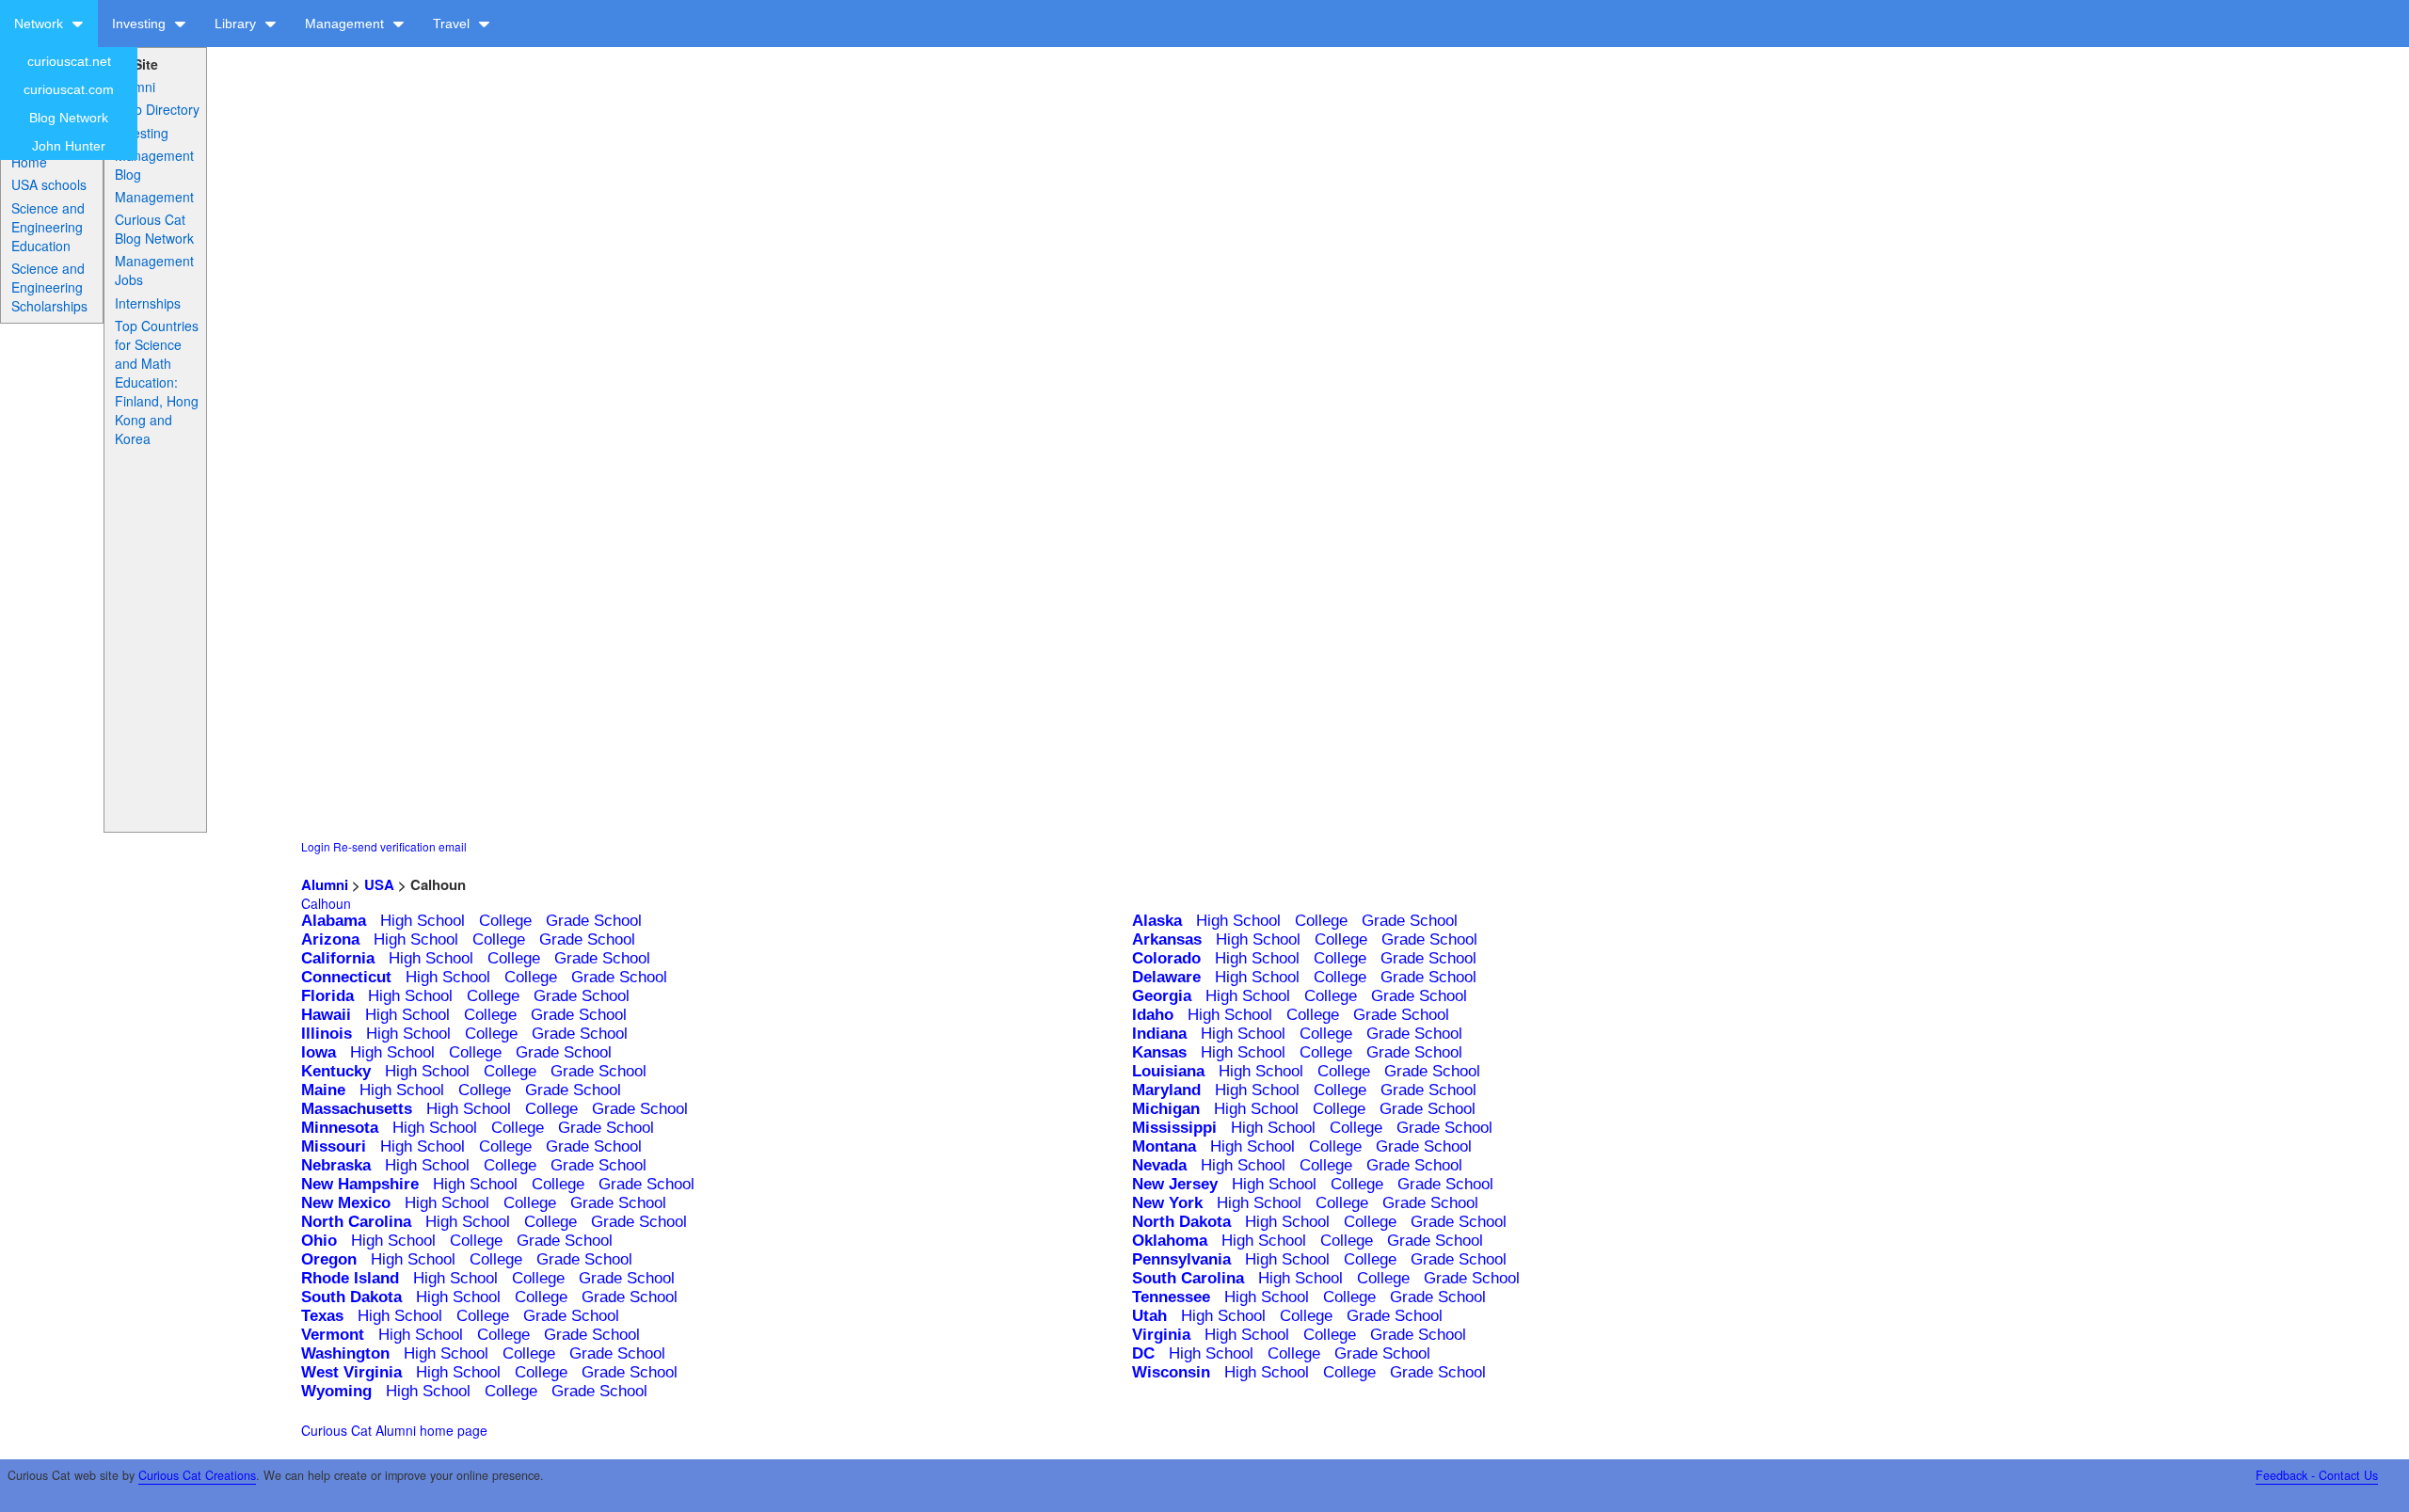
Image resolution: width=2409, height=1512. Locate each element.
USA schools (49, 184)
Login (316, 846)
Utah (1149, 1316)
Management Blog (154, 165)
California (338, 958)
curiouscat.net (69, 61)
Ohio (319, 1241)
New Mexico (346, 1203)
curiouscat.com (69, 89)
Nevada (1159, 1165)
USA (379, 884)
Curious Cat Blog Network (154, 229)
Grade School (594, 921)
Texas (322, 1316)
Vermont (333, 1335)
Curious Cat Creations (197, 1475)
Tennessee (1171, 1297)
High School (423, 921)
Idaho (1153, 1015)
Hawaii (326, 1015)
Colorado (1166, 958)
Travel (453, 24)
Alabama (334, 921)
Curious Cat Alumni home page (394, 1430)
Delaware (1166, 977)
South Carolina (1188, 1278)
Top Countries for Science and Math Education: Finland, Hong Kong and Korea (157, 382)
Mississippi (1174, 1128)
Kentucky (336, 1071)
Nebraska (336, 1165)
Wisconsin (1171, 1372)
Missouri (334, 1146)
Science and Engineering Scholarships (49, 287)
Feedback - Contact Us (2317, 1475)
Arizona (330, 939)
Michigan (1166, 1109)
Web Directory (157, 109)
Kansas (1159, 1052)
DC (1143, 1353)
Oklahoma (1170, 1241)
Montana (1164, 1146)
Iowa (319, 1052)
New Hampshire (360, 1184)
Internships (148, 303)
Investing (141, 24)
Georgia (1162, 996)
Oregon (329, 1259)
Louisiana (1168, 1071)
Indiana (1159, 1034)
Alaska (1157, 921)
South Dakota (351, 1297)
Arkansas (1167, 939)
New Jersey (1175, 1184)
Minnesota (340, 1128)
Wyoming (336, 1391)
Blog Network (69, 118)
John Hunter (69, 146)
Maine (323, 1090)
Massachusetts (357, 1109)
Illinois (327, 1034)
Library (237, 24)
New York (1167, 1203)
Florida (327, 996)
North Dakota (1181, 1222)
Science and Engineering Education (48, 227)
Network (40, 24)
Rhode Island (350, 1278)
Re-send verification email (400, 846)
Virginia (1161, 1335)
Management (346, 24)
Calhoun (326, 903)
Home (29, 162)
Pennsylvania (1181, 1259)
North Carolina (356, 1222)
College (505, 921)
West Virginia (351, 1372)
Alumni (135, 87)
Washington (345, 1353)
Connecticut (346, 977)
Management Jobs (154, 270)
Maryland (1166, 1090)
